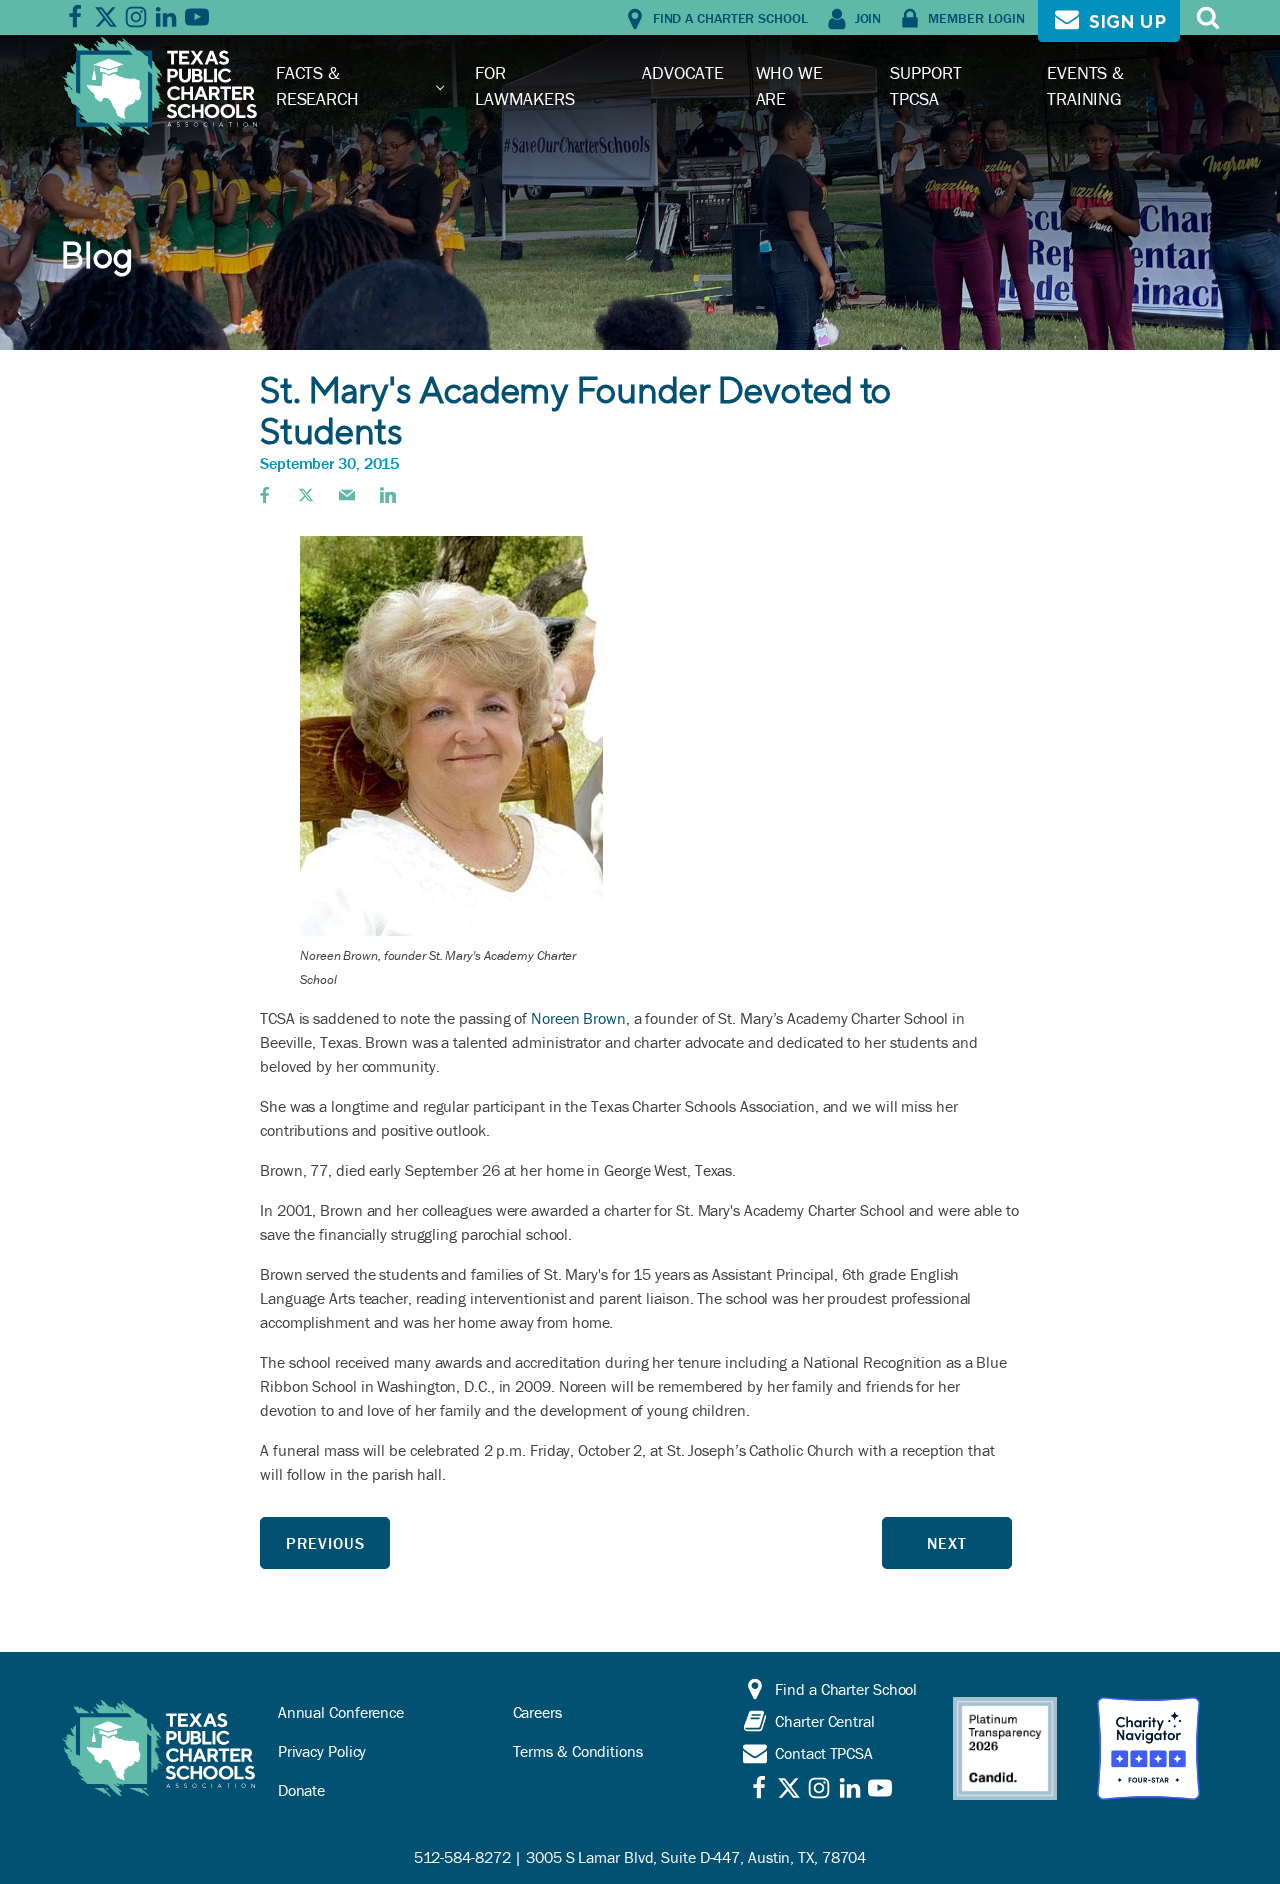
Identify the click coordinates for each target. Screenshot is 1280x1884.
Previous (325, 1543)
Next (947, 1543)
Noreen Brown (578, 1018)
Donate (301, 1790)
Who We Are (789, 85)
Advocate (682, 72)
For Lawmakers (525, 85)
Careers (537, 1712)
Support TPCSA (925, 85)
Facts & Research (317, 85)
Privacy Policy (322, 1751)
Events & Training (1085, 85)
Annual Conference (341, 1712)
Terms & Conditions (578, 1751)
